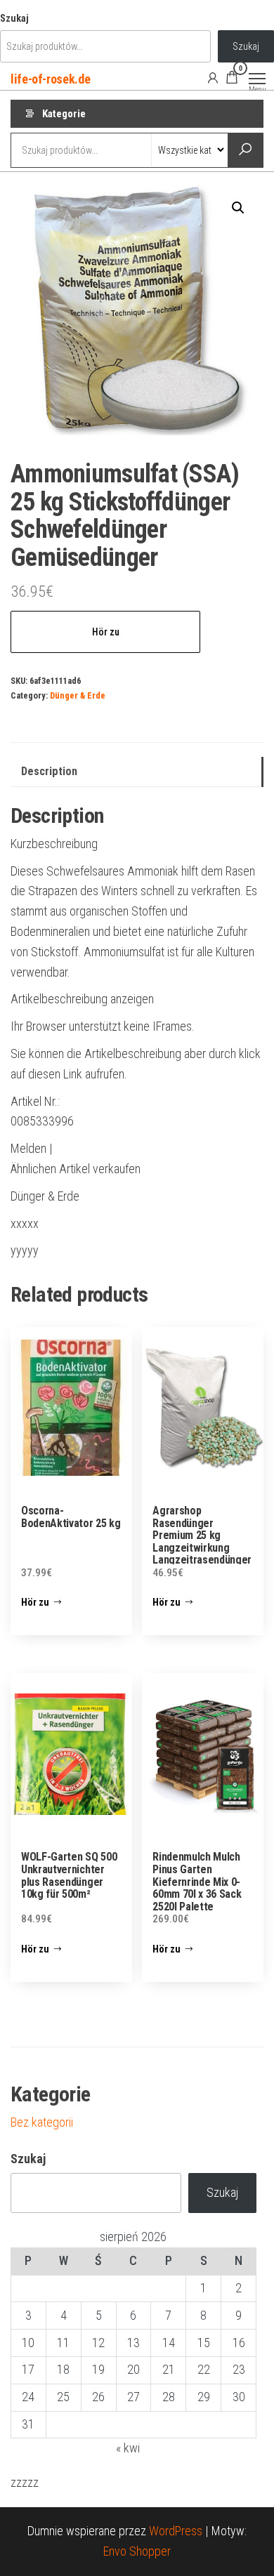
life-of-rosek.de (50, 79)
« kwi (128, 2448)
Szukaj (14, 19)
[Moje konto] (213, 77)
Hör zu (106, 632)
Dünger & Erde (78, 695)
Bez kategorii (42, 2122)
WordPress (176, 2531)
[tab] (137, 772)
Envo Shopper (137, 2551)
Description (49, 771)
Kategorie (64, 114)
